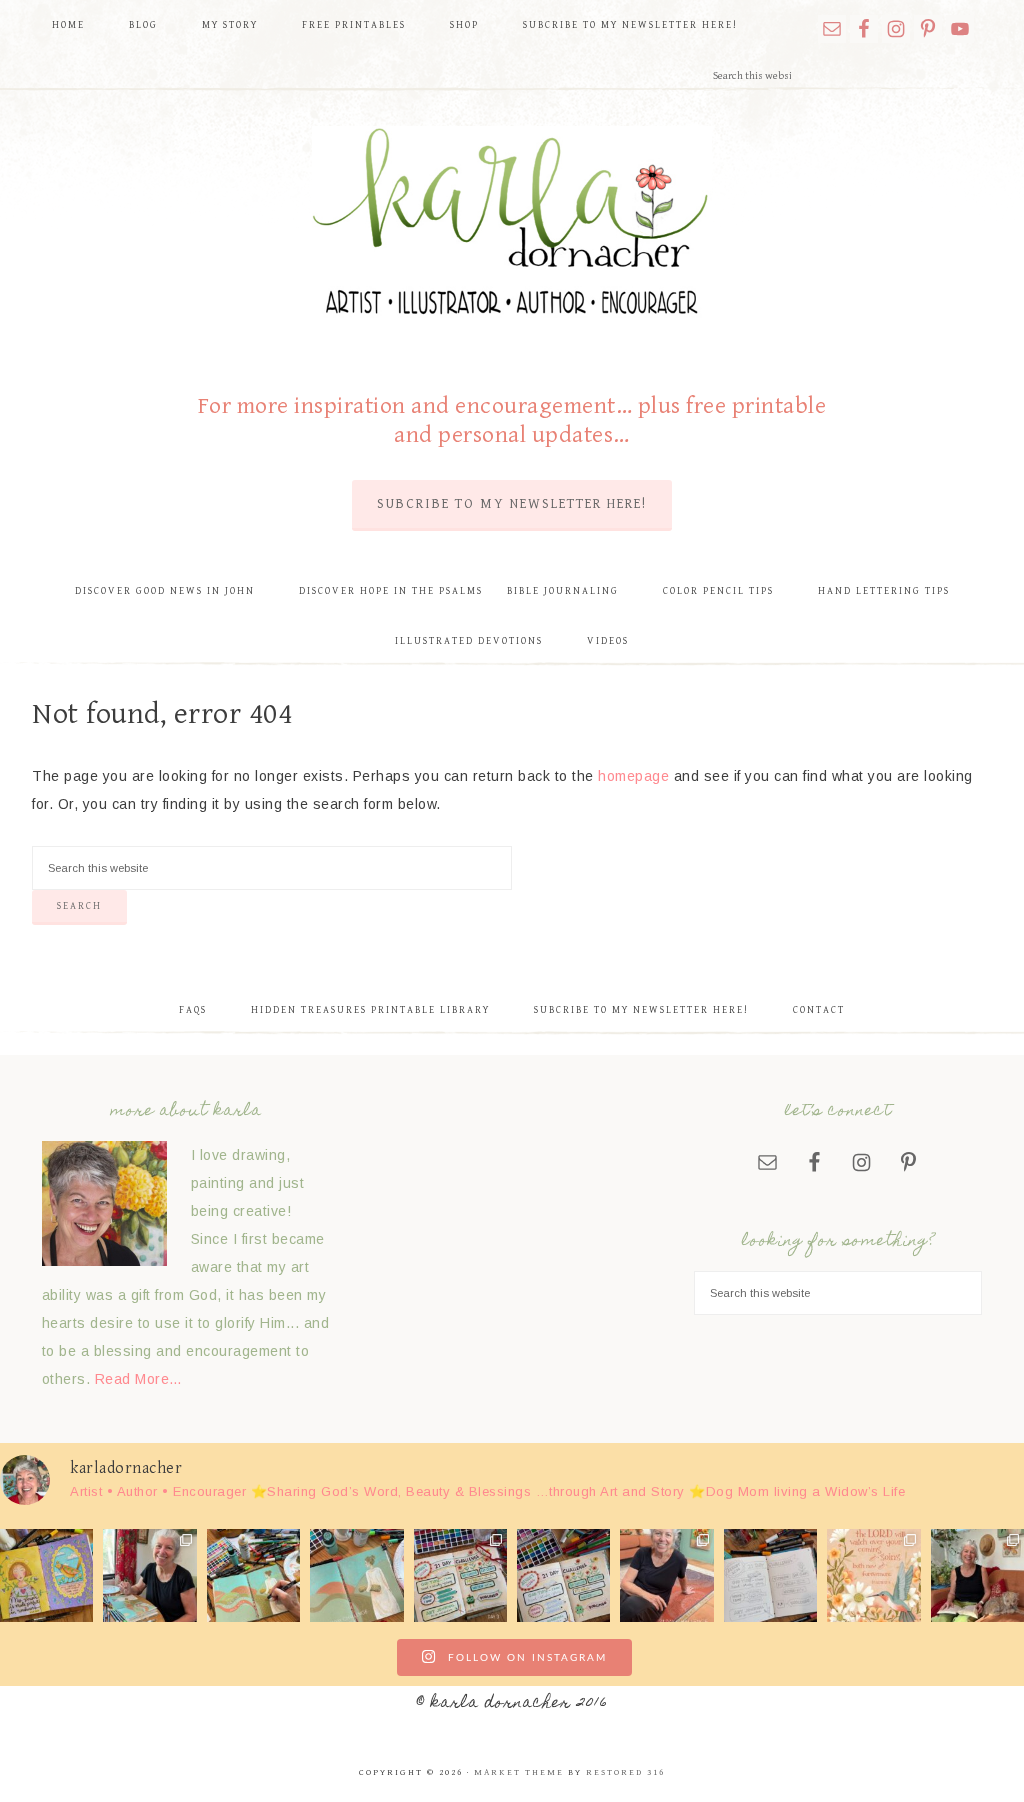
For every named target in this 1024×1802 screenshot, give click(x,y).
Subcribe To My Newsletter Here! (512, 504)
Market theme (519, 1772)
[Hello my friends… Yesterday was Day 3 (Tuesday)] (460, 1575)
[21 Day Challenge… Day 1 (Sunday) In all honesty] (666, 1575)
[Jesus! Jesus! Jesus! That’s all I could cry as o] (873, 1575)
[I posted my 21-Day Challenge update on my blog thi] (46, 1575)
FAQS (193, 1010)
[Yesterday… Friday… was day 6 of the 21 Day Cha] (149, 1575)
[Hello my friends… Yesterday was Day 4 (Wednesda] (356, 1575)
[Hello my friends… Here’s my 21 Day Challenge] (563, 1575)
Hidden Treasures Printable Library (370, 1010)
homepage (633, 776)
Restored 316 (625, 1772)
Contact (819, 1010)
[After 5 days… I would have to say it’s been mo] (253, 1575)
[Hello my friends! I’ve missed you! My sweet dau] (770, 1575)
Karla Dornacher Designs (512, 226)
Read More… (139, 1379)
